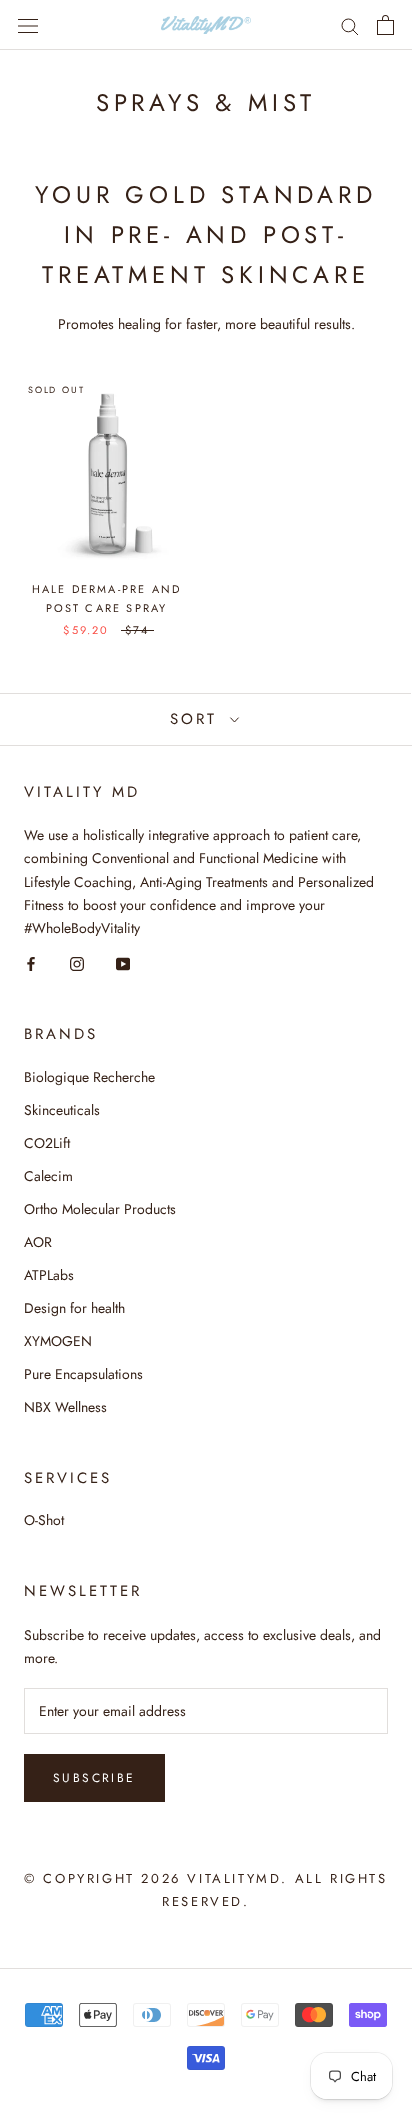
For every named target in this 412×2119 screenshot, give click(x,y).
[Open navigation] (28, 25)
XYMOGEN (58, 1341)
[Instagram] (77, 962)
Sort (197, 719)
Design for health (74, 1308)
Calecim (48, 1176)
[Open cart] (385, 25)
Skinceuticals (62, 1110)
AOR (38, 1242)
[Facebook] (31, 962)
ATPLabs (49, 1275)
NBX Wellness (65, 1407)
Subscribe (94, 1778)
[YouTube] (123, 962)
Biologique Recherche (89, 1077)
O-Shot (44, 1520)
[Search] (350, 24)
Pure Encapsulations (83, 1374)
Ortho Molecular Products (100, 1209)
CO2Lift (47, 1143)
